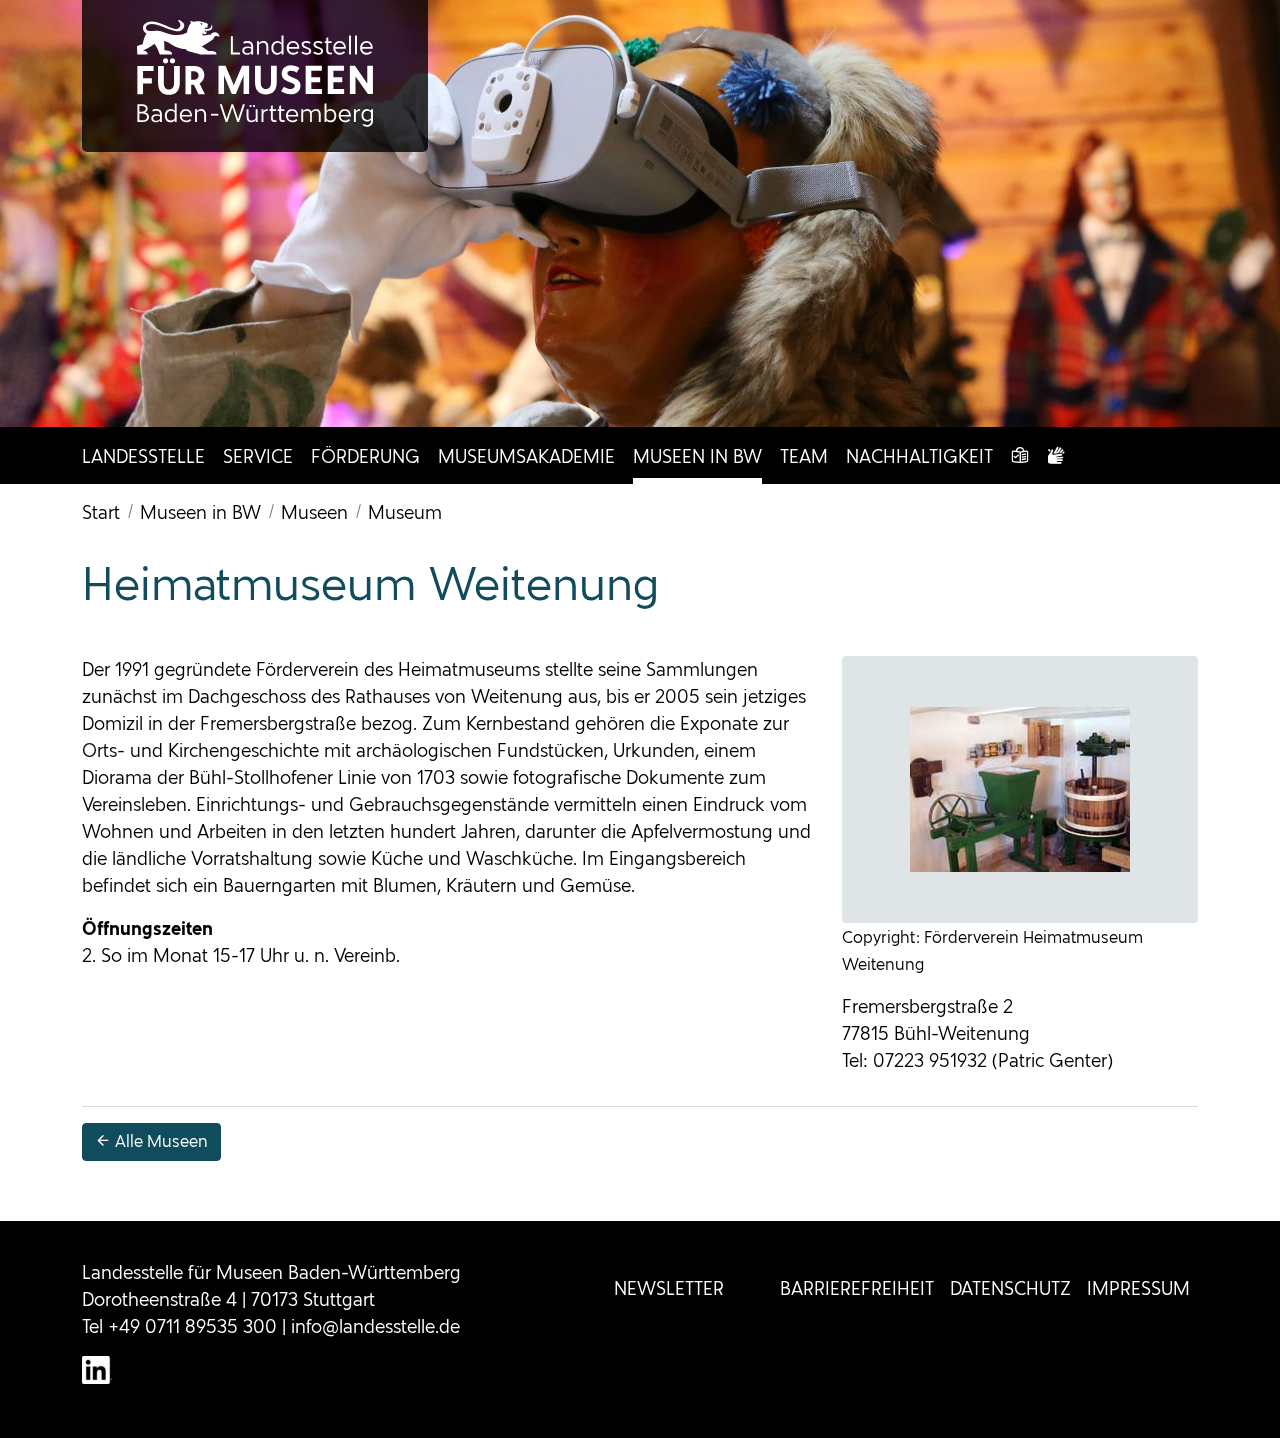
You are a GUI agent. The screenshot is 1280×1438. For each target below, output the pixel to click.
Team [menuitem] (804, 456)
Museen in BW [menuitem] (697, 456)
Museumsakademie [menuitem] (526, 456)
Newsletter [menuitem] (669, 1288)
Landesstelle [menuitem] (143, 456)
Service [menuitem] (258, 456)
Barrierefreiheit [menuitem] (857, 1288)
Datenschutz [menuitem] (1010, 1288)
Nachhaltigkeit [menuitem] (919, 456)
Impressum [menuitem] (1138, 1288)
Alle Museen (159, 1141)
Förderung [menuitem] (365, 456)
